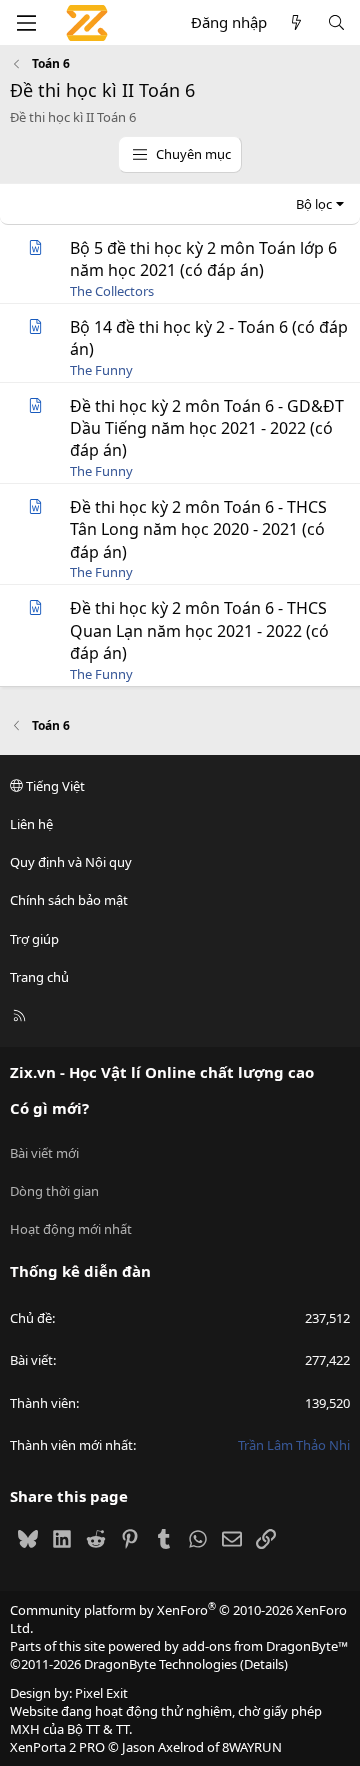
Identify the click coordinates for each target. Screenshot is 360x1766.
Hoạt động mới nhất (71, 1229)
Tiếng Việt (54, 786)
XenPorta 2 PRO (57, 1747)
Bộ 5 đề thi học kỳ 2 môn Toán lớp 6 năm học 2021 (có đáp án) (203, 259)
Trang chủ (39, 977)
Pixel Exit (101, 1693)
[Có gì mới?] (296, 22)
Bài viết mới (44, 1153)
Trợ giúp (34, 939)
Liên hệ (31, 824)
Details (264, 1664)
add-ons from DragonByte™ (265, 1646)
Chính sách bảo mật (69, 900)
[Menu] (26, 23)
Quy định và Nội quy (71, 862)
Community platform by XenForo (178, 1619)
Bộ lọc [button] (314, 204)
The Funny (101, 370)
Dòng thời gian (54, 1191)
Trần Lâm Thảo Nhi (294, 1445)
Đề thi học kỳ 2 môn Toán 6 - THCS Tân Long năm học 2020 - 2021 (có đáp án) (198, 529)
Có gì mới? (49, 1108)
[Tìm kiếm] (336, 22)
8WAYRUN (252, 1747)
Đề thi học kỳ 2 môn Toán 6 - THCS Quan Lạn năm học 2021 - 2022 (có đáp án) (199, 630)
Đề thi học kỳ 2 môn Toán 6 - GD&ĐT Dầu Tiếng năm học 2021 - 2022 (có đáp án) (207, 428)
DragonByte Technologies (160, 1664)
